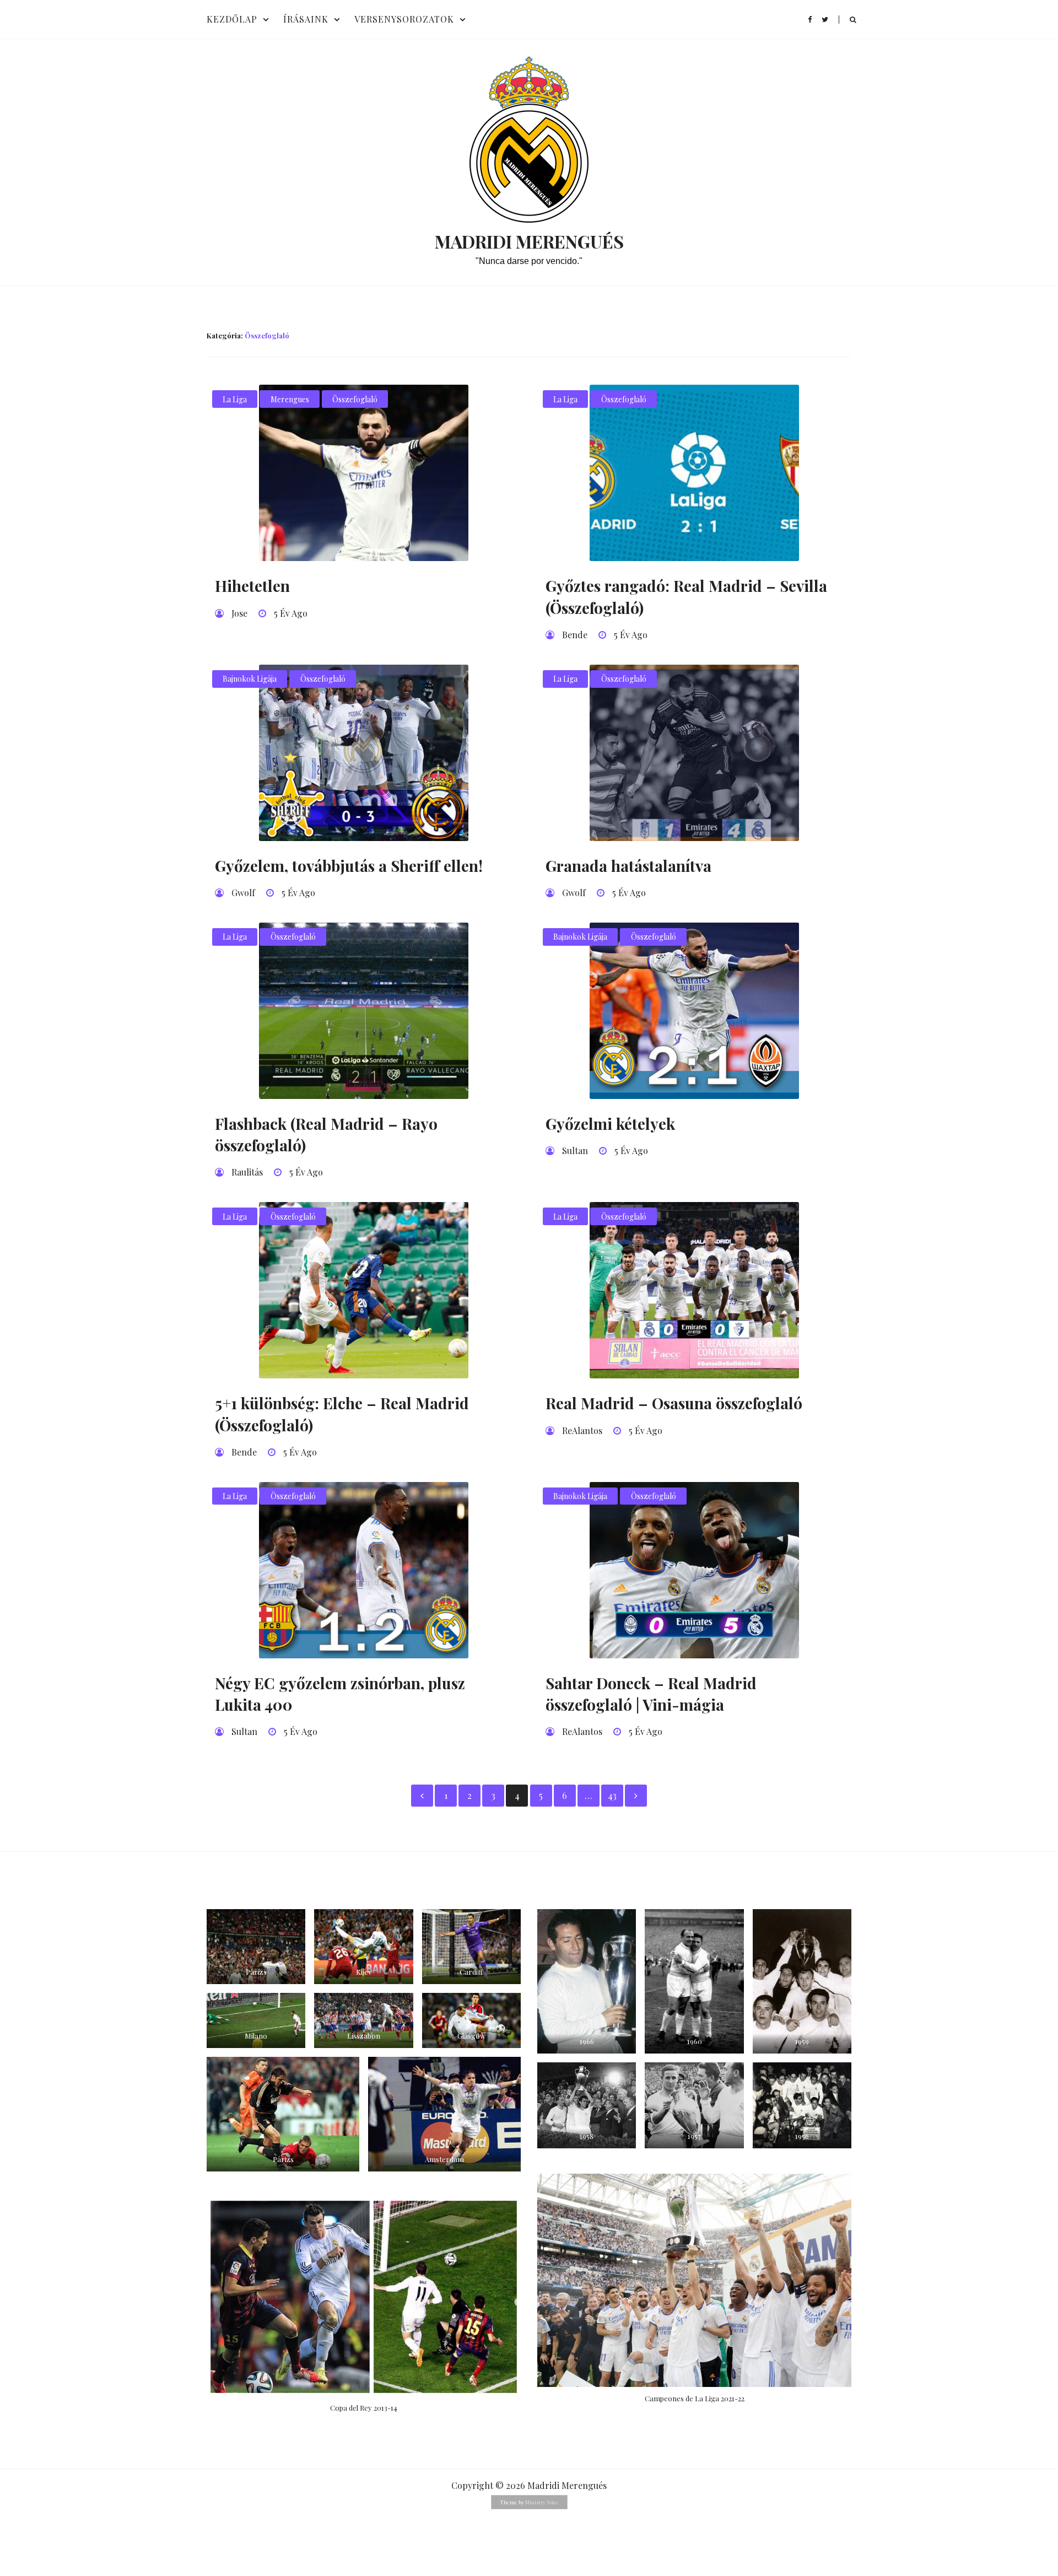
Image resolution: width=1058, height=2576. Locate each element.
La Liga (235, 399)
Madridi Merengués (529, 241)
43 (612, 1795)
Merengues (290, 399)
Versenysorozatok (404, 19)
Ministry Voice (542, 2502)
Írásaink (306, 19)
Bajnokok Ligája (250, 679)
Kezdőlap (232, 19)
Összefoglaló (355, 399)
